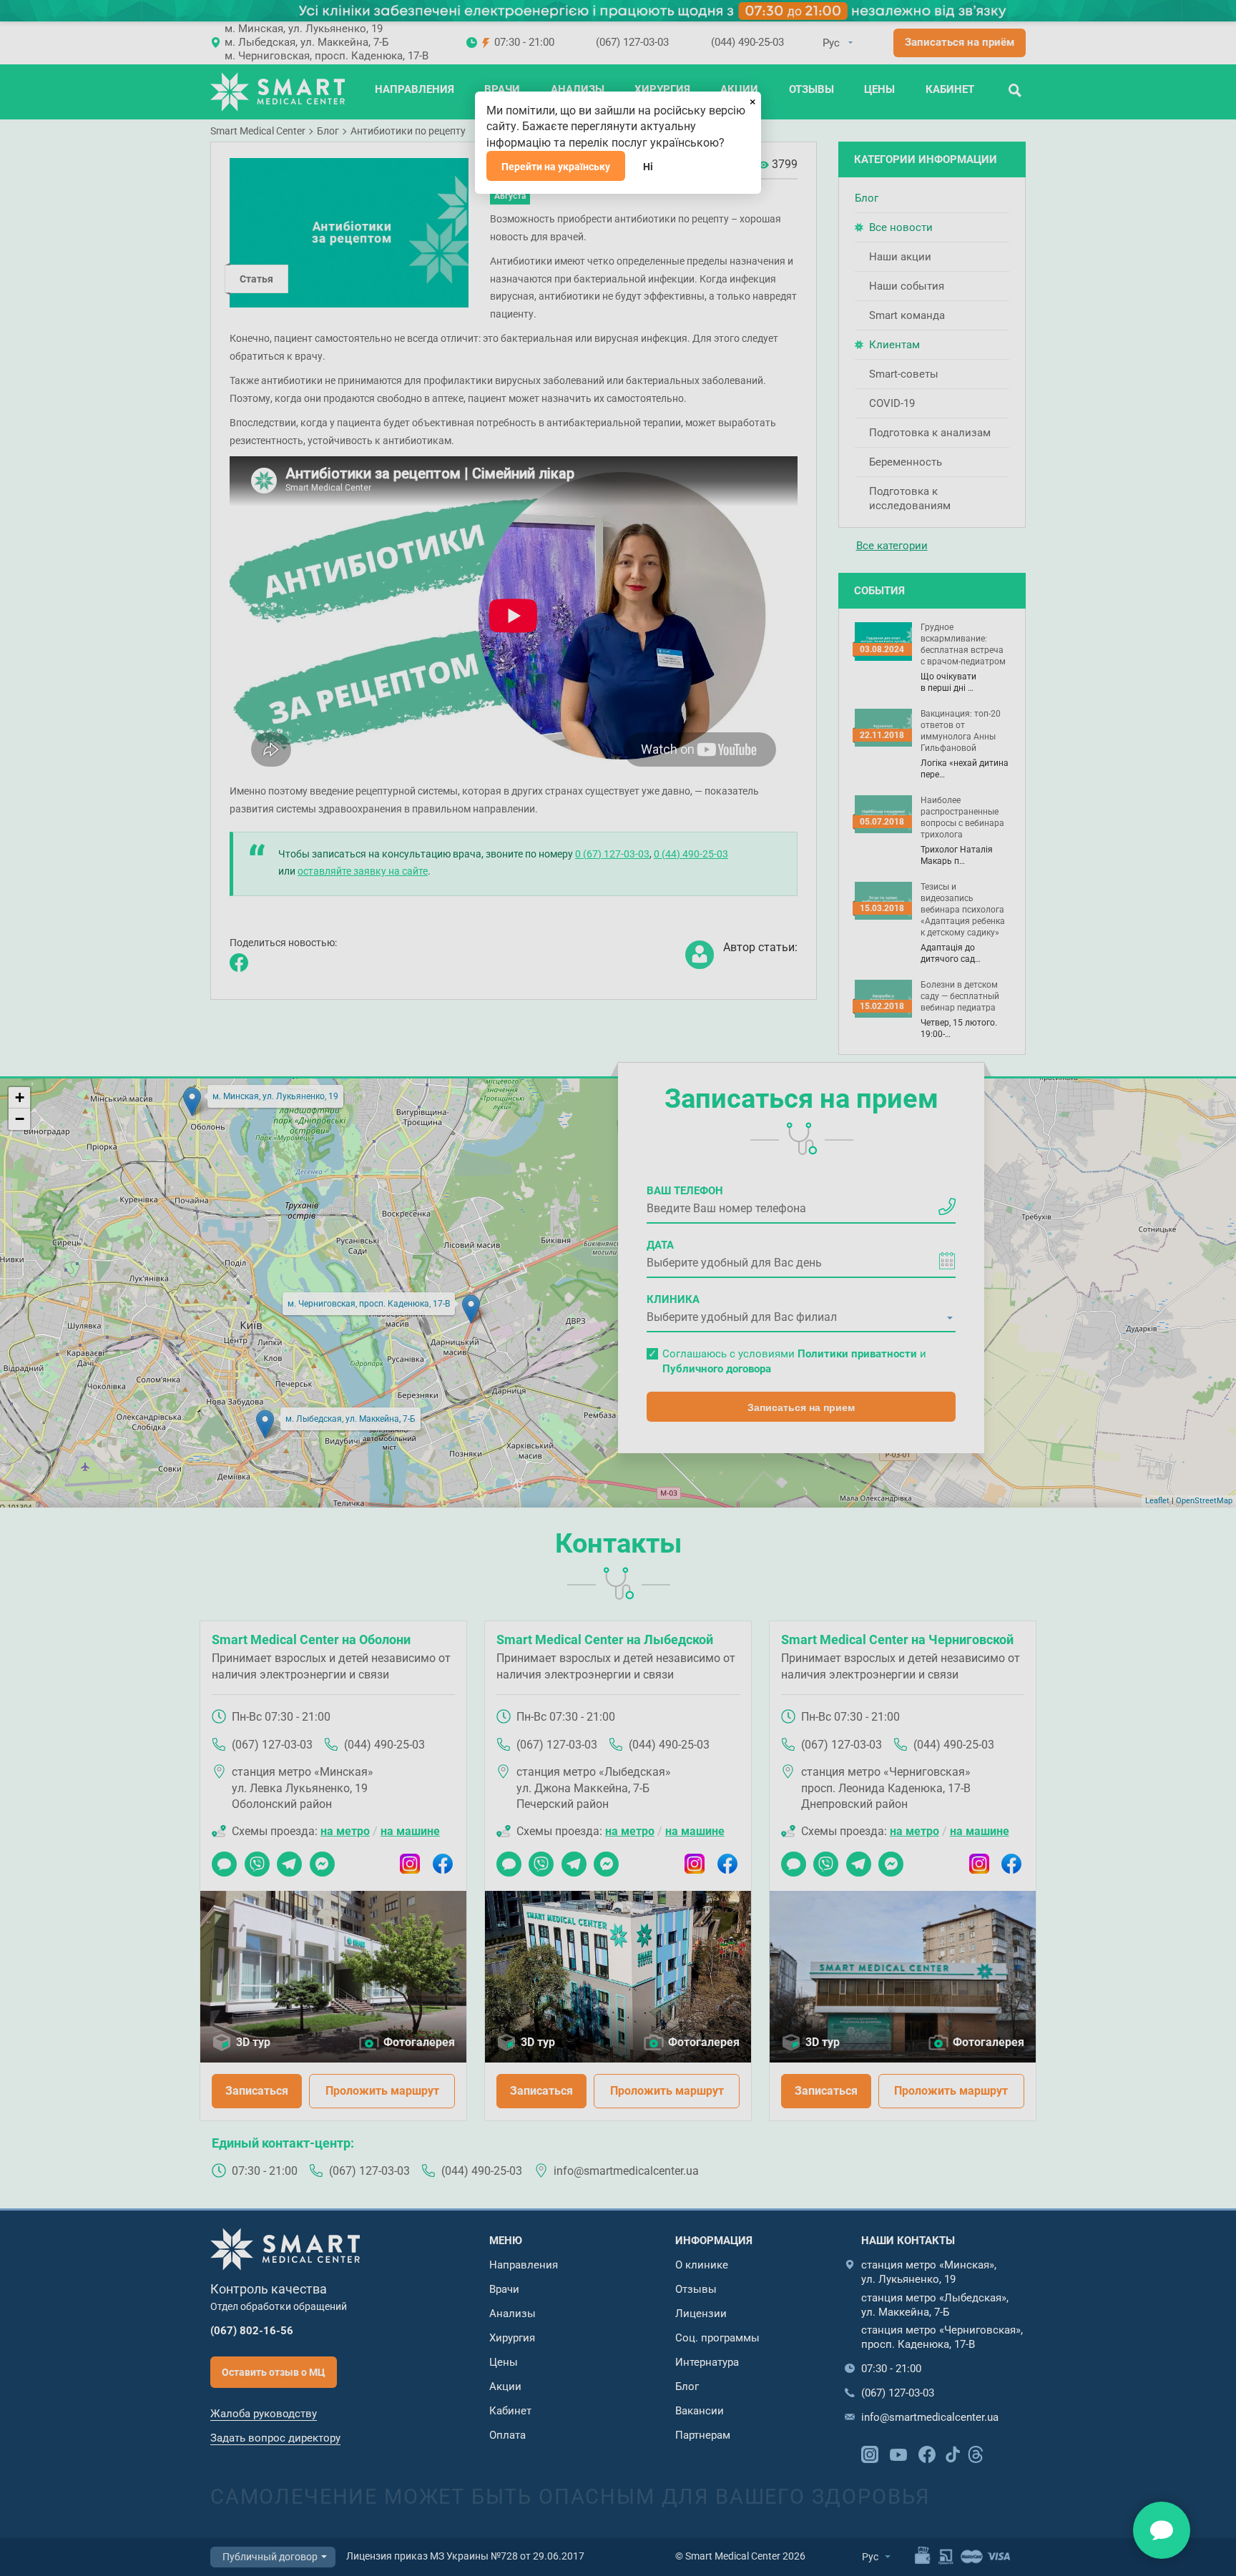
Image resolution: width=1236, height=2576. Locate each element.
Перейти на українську (556, 167)
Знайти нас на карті (1162, 2530)
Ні (648, 167)
